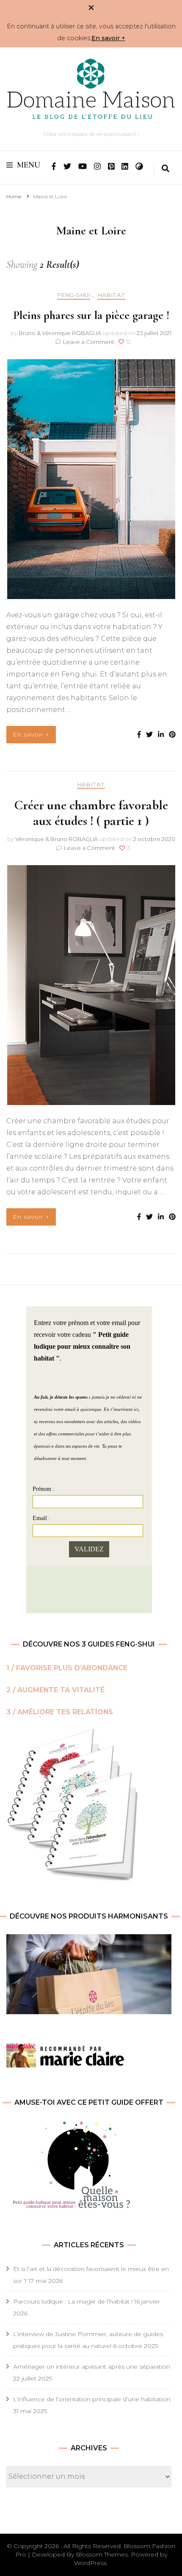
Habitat (111, 295)
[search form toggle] (165, 169)
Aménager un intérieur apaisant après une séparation (92, 2367)
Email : (41, 1518)
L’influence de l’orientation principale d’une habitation (92, 2399)
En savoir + (108, 38)
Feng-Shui (74, 295)
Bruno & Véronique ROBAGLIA (60, 333)
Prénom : (44, 1489)
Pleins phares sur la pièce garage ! (91, 315)
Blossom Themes (102, 2554)
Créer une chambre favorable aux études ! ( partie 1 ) (91, 813)
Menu (29, 165)
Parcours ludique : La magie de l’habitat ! (73, 2301)
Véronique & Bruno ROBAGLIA (57, 839)
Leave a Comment (89, 342)
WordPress (90, 2563)
